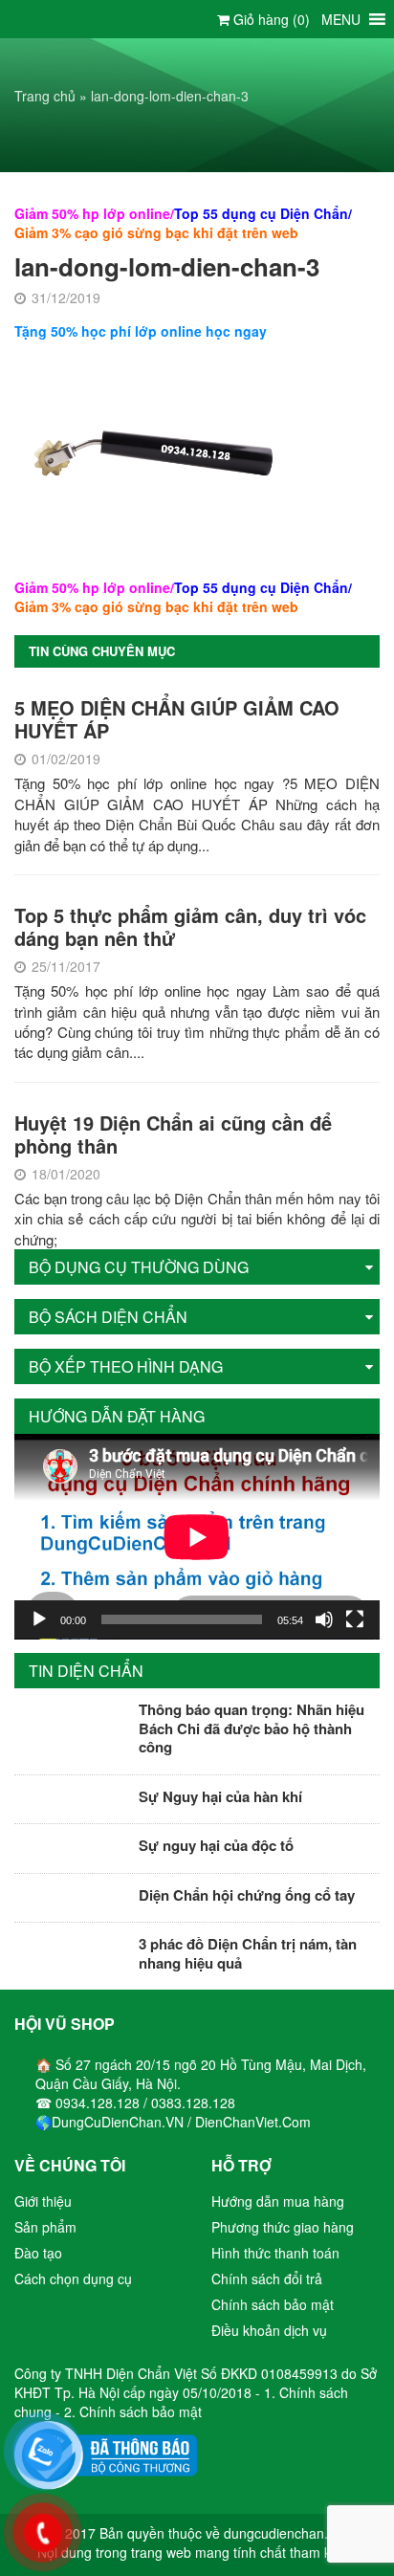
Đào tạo (38, 2253)
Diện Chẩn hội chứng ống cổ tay (247, 1895)
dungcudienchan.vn (283, 2533)
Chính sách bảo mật (273, 2304)
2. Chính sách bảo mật (133, 2411)
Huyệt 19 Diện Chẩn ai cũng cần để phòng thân (173, 1134)
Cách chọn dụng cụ (73, 2279)
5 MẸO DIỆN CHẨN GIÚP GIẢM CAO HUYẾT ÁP (177, 719)
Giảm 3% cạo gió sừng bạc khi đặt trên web (156, 232)
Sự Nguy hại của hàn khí (220, 1796)
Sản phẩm (45, 2227)
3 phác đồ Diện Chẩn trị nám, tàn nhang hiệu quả (248, 1953)
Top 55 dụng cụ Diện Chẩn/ (263, 213)
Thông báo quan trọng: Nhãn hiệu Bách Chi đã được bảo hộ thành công (252, 1728)
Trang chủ (45, 96)
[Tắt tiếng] (324, 1619)
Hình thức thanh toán (275, 2253)
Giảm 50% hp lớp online (92, 213)
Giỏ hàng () (270, 19)
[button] (341, 19)
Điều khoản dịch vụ (269, 2330)
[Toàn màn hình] (355, 1619)
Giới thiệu (43, 2201)
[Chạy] (39, 1619)
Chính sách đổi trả (267, 2279)
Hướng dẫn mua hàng (278, 2201)
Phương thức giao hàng (283, 2227)
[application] (197, 1537)
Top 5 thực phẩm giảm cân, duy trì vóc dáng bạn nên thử (190, 926)
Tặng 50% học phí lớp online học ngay (141, 331)
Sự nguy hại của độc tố (216, 1845)
